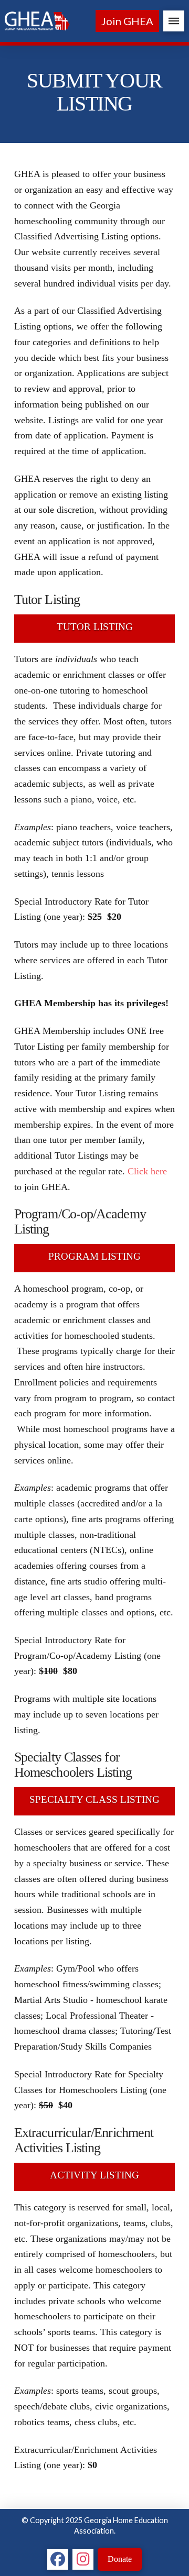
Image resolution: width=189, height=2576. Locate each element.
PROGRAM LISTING (94, 1256)
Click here (147, 1171)
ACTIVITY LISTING (94, 2175)
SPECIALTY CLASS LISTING (94, 1799)
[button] (174, 21)
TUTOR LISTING (95, 627)
